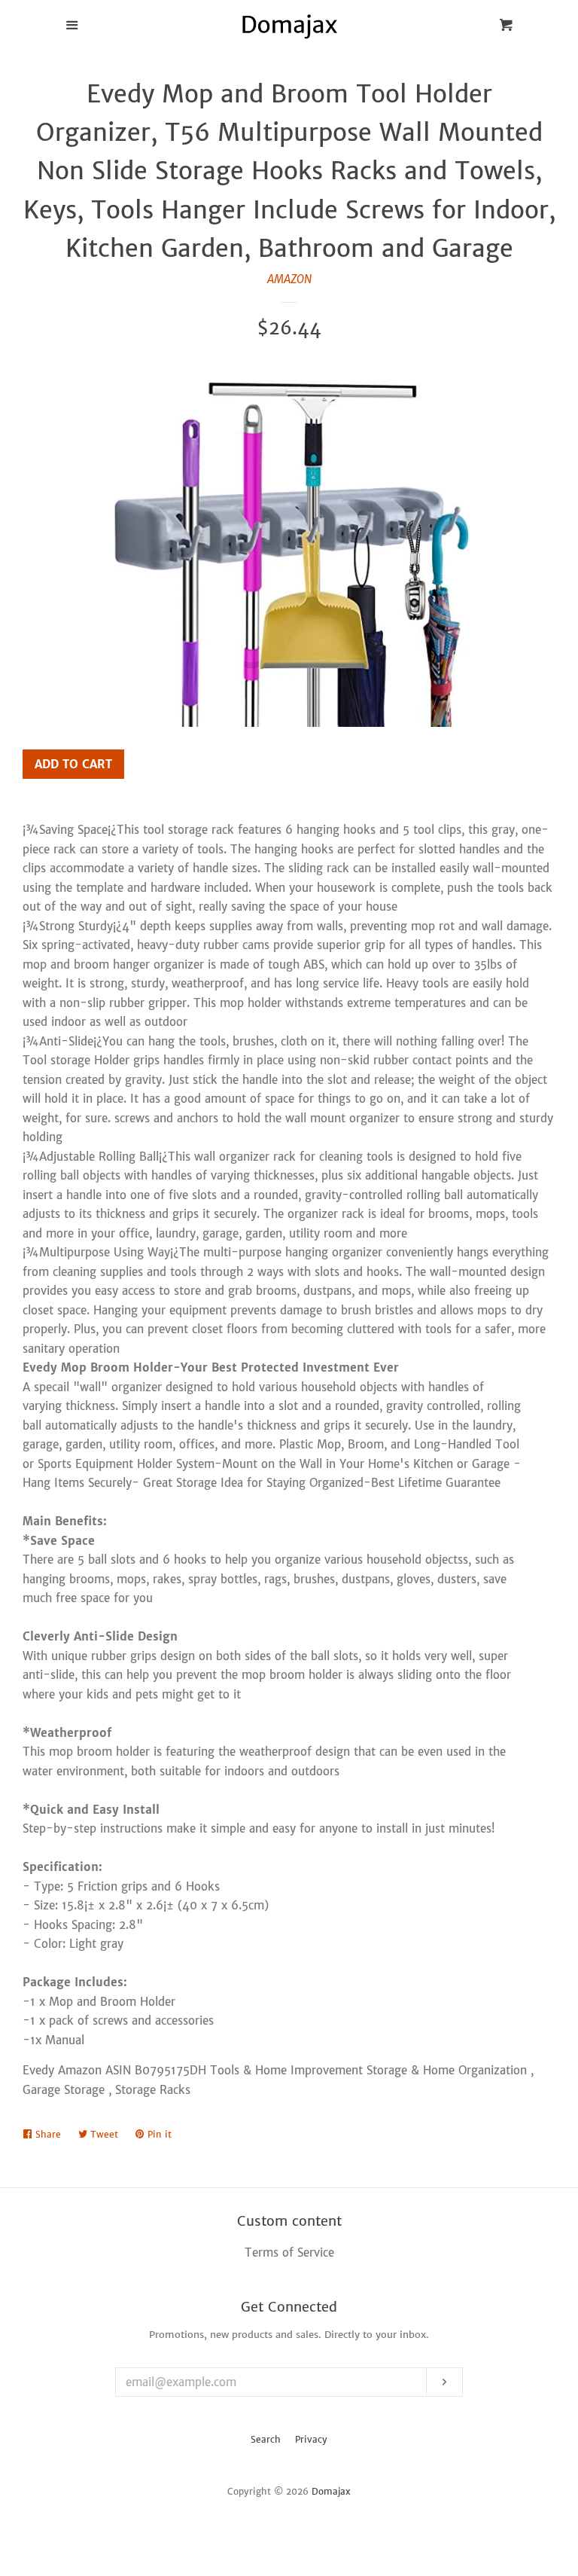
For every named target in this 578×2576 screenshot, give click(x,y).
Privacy (311, 2439)
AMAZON (289, 279)
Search (266, 2439)
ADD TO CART (73, 764)
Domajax (331, 2491)
